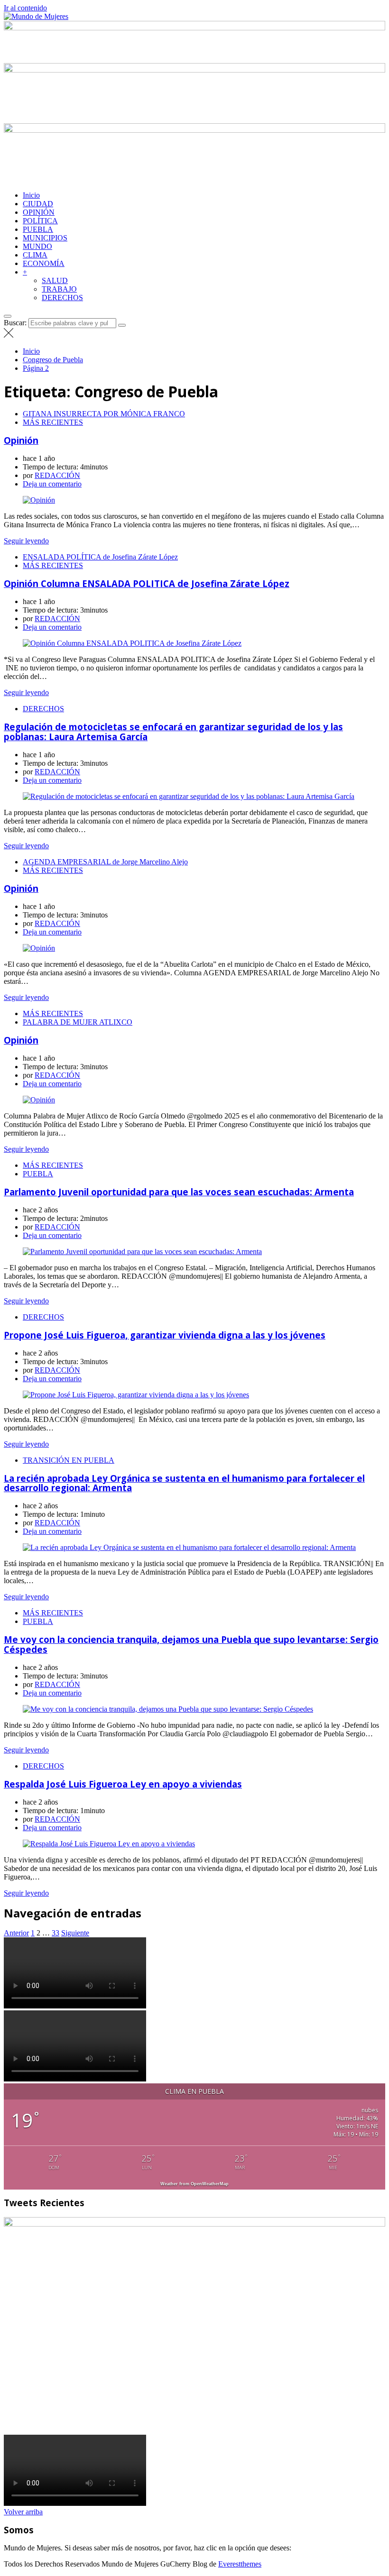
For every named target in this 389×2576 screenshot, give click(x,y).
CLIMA (35, 255)
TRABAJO (59, 289)
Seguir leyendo (26, 541)
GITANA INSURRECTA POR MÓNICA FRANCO (104, 414)
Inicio (31, 195)
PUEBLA (38, 229)
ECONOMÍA (44, 263)
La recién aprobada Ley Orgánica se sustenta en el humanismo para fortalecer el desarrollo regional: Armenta (184, 1483)
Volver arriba (23, 2512)
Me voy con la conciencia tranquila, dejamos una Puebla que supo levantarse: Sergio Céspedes (191, 1644)
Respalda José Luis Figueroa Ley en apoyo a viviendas (123, 1784)
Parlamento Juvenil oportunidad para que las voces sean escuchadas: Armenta (179, 1192)
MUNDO (37, 246)
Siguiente (75, 1933)
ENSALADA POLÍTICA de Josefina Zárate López (100, 557)
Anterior (16, 1933)
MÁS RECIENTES (53, 422)
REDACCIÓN (57, 475)
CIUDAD (38, 204)
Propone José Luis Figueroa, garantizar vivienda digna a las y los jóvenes (165, 1335)
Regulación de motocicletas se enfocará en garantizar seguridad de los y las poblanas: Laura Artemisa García (173, 732)
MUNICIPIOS (45, 238)
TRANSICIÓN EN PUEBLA (69, 1460)
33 (56, 1933)
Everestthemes (240, 2564)
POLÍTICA (40, 221)
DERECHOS (62, 298)
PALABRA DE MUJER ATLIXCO (78, 1022)
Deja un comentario (52, 484)
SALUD (55, 280)
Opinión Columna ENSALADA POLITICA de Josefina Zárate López (147, 583)
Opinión (21, 440)
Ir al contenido (25, 8)
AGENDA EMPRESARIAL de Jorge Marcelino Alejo (105, 862)
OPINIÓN (39, 212)
